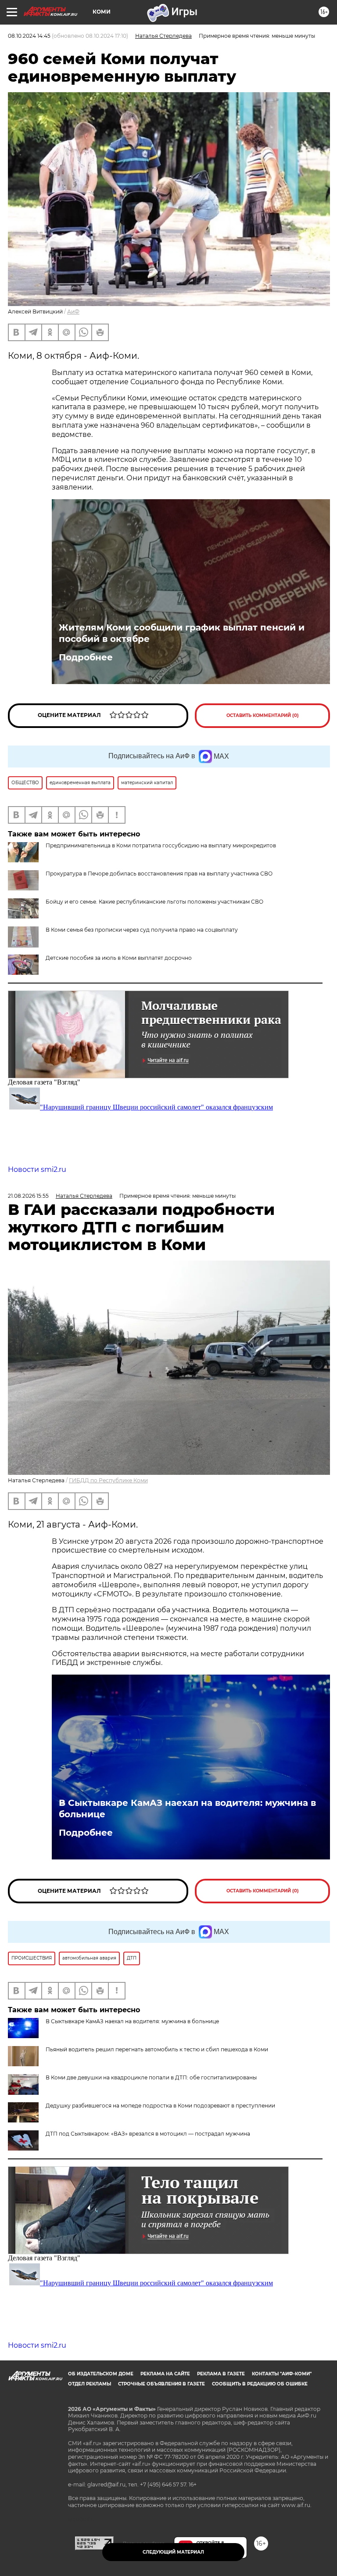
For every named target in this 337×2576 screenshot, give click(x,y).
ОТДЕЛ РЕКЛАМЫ (90, 2384)
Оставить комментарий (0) (263, 715)
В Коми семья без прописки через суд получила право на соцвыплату (142, 930)
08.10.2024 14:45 (29, 36)
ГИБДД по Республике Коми (108, 1480)
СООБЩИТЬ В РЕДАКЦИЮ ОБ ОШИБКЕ (260, 2384)
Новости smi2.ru (37, 1169)
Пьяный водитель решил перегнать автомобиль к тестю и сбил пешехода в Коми (157, 2049)
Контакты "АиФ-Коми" (282, 2374)
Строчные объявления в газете (161, 2384)
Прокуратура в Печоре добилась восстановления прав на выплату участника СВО (159, 874)
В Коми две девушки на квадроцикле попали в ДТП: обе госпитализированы (151, 2077)
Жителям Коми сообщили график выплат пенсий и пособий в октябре (182, 633)
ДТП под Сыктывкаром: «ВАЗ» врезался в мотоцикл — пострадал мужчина (148, 2134)
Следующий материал (173, 2552)
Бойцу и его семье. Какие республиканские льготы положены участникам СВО (154, 902)
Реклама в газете (221, 2374)
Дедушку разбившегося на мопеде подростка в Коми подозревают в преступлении (160, 2106)
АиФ (73, 312)
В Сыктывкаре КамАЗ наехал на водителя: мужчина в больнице (187, 1809)
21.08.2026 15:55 (28, 1196)
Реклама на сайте (165, 2374)
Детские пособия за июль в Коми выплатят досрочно (119, 958)
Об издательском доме (101, 2374)
